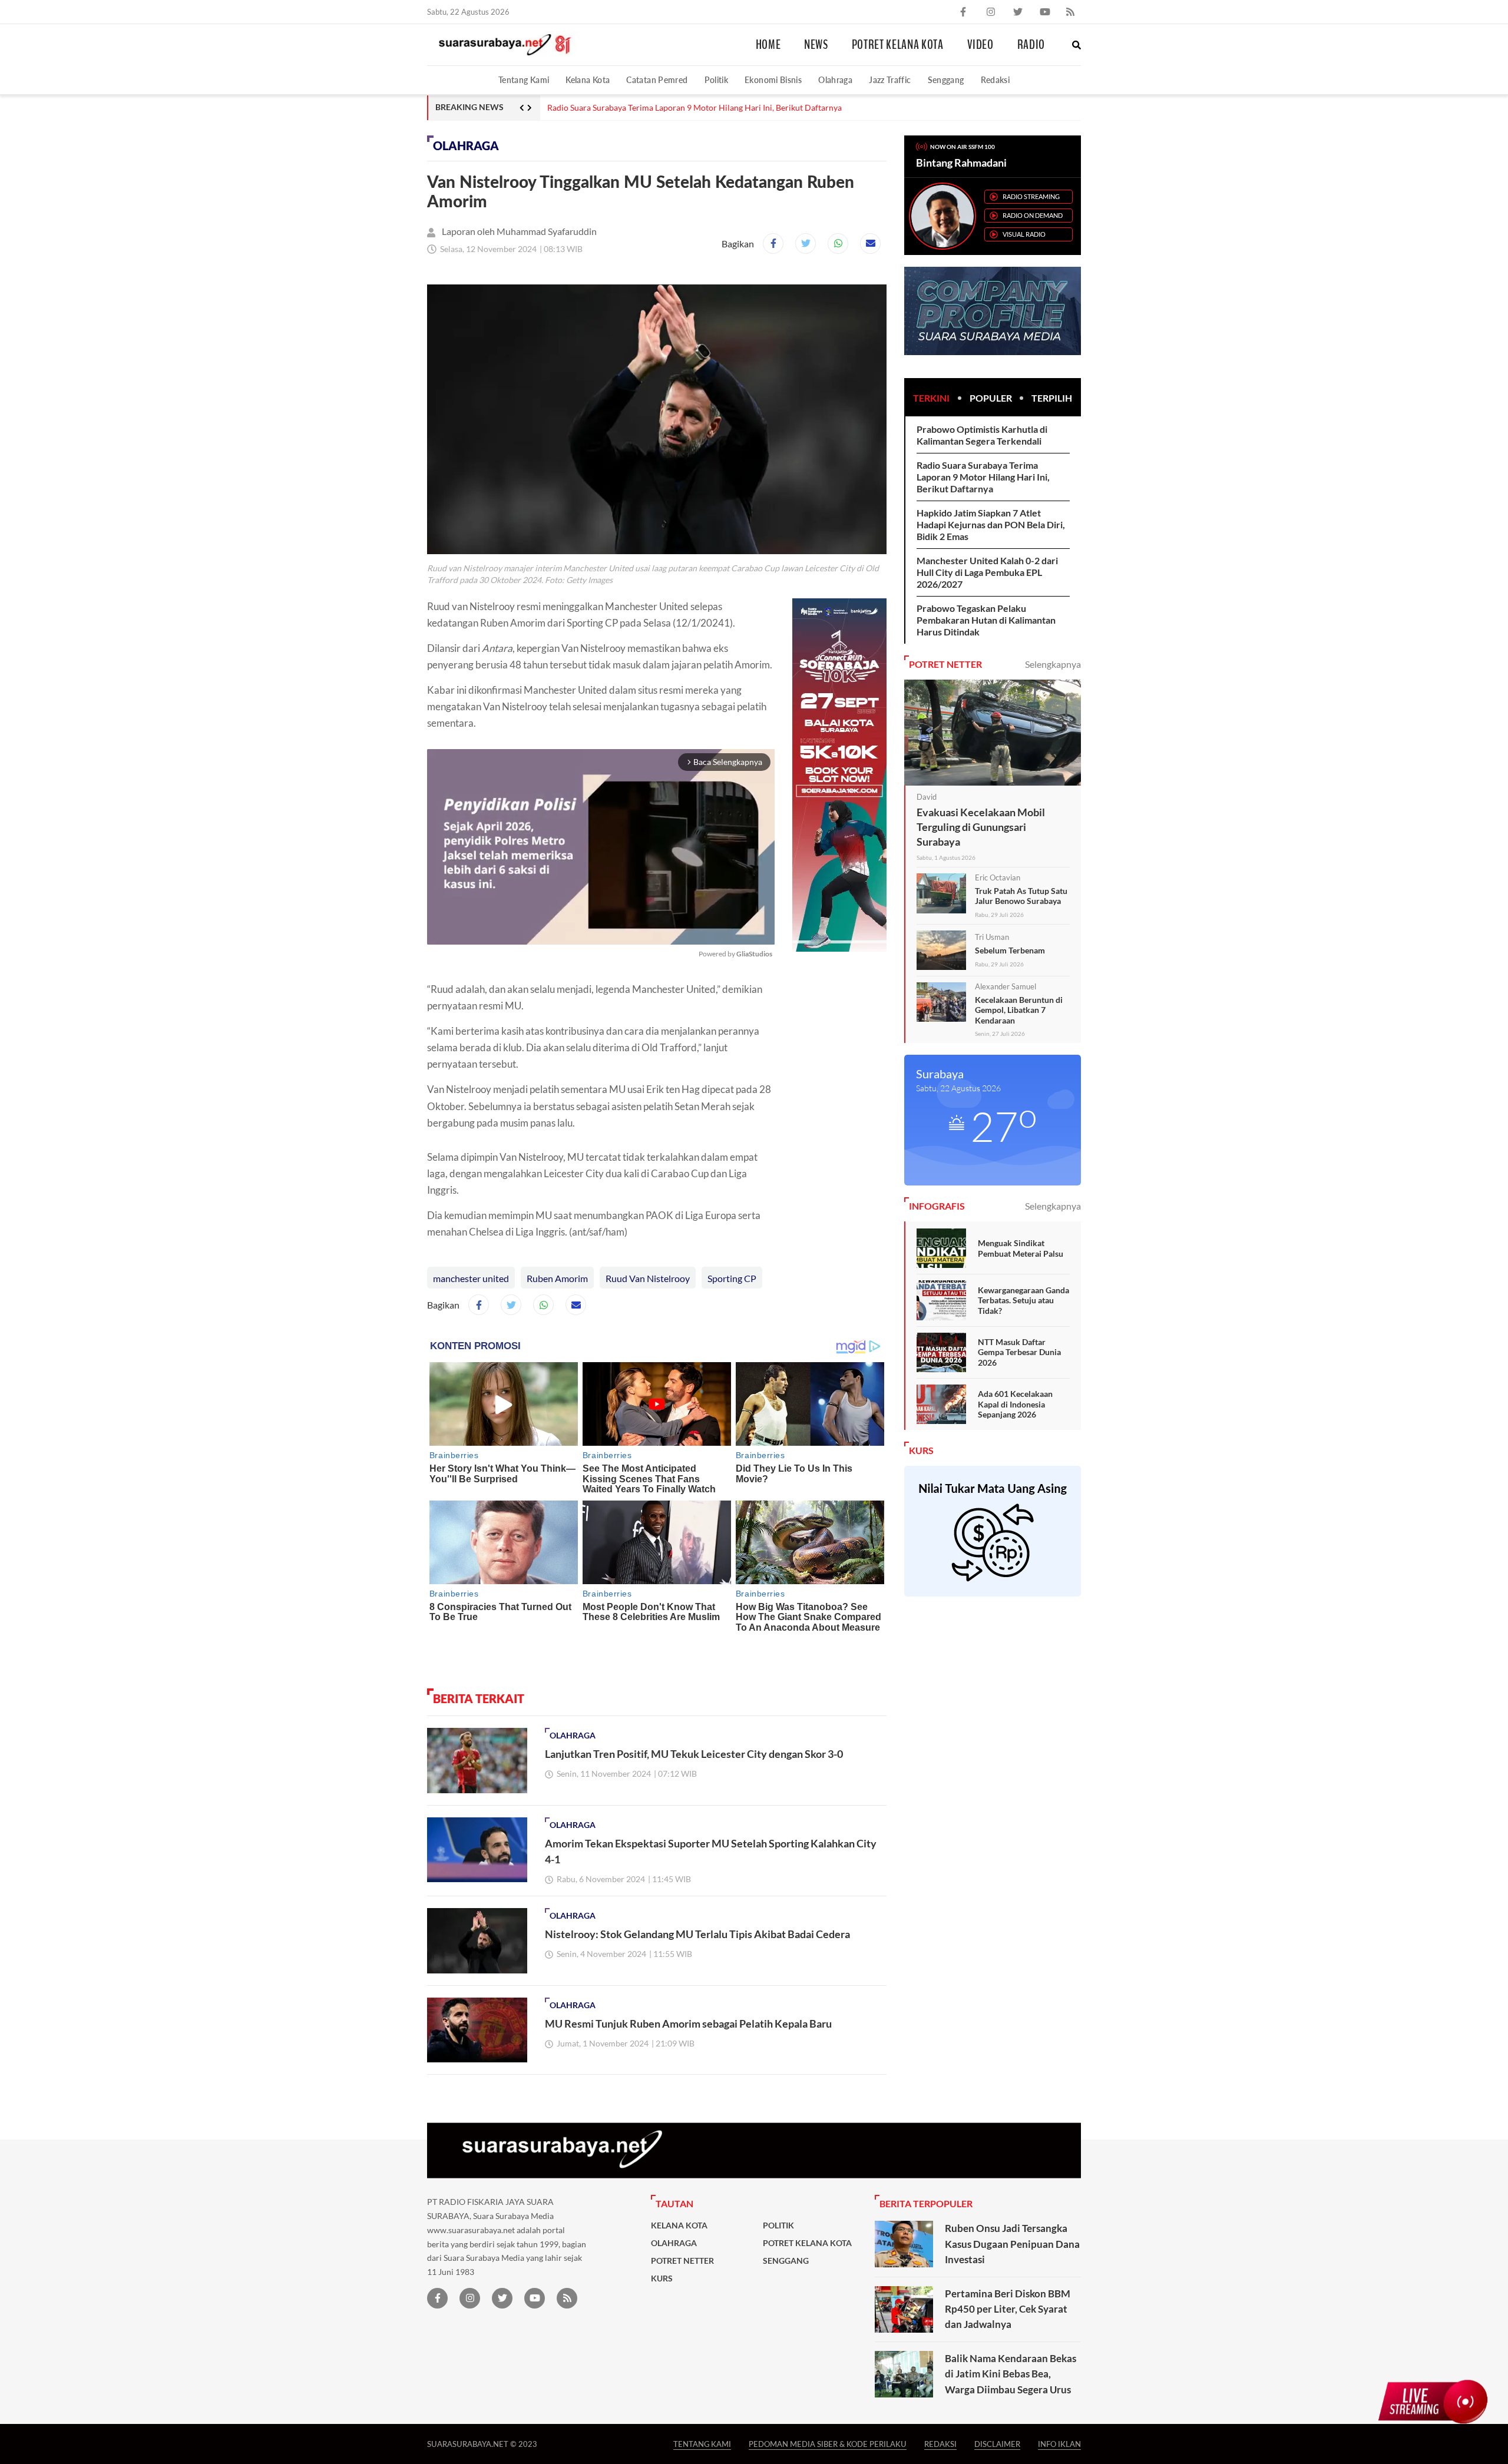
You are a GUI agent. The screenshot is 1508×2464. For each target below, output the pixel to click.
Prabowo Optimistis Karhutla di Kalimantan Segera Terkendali (982, 435)
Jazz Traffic (890, 80)
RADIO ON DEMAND (1033, 215)
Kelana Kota (588, 80)
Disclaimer (997, 2444)
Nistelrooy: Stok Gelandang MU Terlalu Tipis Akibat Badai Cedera (697, 1934)
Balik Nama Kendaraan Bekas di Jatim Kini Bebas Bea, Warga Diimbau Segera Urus (1011, 2374)
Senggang (946, 80)
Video (980, 45)
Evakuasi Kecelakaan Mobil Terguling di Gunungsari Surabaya (981, 827)
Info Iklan (1059, 2444)
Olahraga (835, 80)
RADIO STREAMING (1031, 196)
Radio (1031, 45)
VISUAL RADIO (1024, 234)
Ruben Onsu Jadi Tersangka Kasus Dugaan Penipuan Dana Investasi (1012, 2244)
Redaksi (996, 80)
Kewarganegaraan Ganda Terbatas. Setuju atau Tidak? (1023, 1300)
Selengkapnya (1053, 664)
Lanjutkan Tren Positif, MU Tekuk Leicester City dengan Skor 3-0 (694, 1754)
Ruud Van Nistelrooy (648, 1278)
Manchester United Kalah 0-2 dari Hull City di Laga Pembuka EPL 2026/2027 (987, 572)
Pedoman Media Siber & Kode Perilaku (828, 2444)
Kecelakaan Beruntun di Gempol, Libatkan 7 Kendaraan (1019, 1010)
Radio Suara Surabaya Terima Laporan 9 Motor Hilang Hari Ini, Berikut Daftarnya (695, 108)
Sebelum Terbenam (1010, 950)
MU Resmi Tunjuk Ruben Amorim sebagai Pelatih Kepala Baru (688, 2023)
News (816, 45)
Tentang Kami (524, 80)
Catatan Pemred (657, 80)
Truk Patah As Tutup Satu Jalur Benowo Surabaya (1021, 896)
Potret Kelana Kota (898, 45)
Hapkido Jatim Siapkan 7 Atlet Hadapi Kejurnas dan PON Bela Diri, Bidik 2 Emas (991, 524)
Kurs (662, 2278)
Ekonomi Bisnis (773, 80)
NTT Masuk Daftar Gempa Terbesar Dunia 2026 (1019, 1352)
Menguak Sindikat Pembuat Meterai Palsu (1021, 1248)
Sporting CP (732, 1278)
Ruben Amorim (557, 1278)
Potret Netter (682, 2261)
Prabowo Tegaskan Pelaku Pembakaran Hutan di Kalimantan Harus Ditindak (986, 620)
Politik (717, 80)
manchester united (471, 1278)
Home (768, 45)
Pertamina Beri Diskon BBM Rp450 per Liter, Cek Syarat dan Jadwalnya (1008, 2309)
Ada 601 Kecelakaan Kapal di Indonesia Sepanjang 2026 (1015, 1404)
